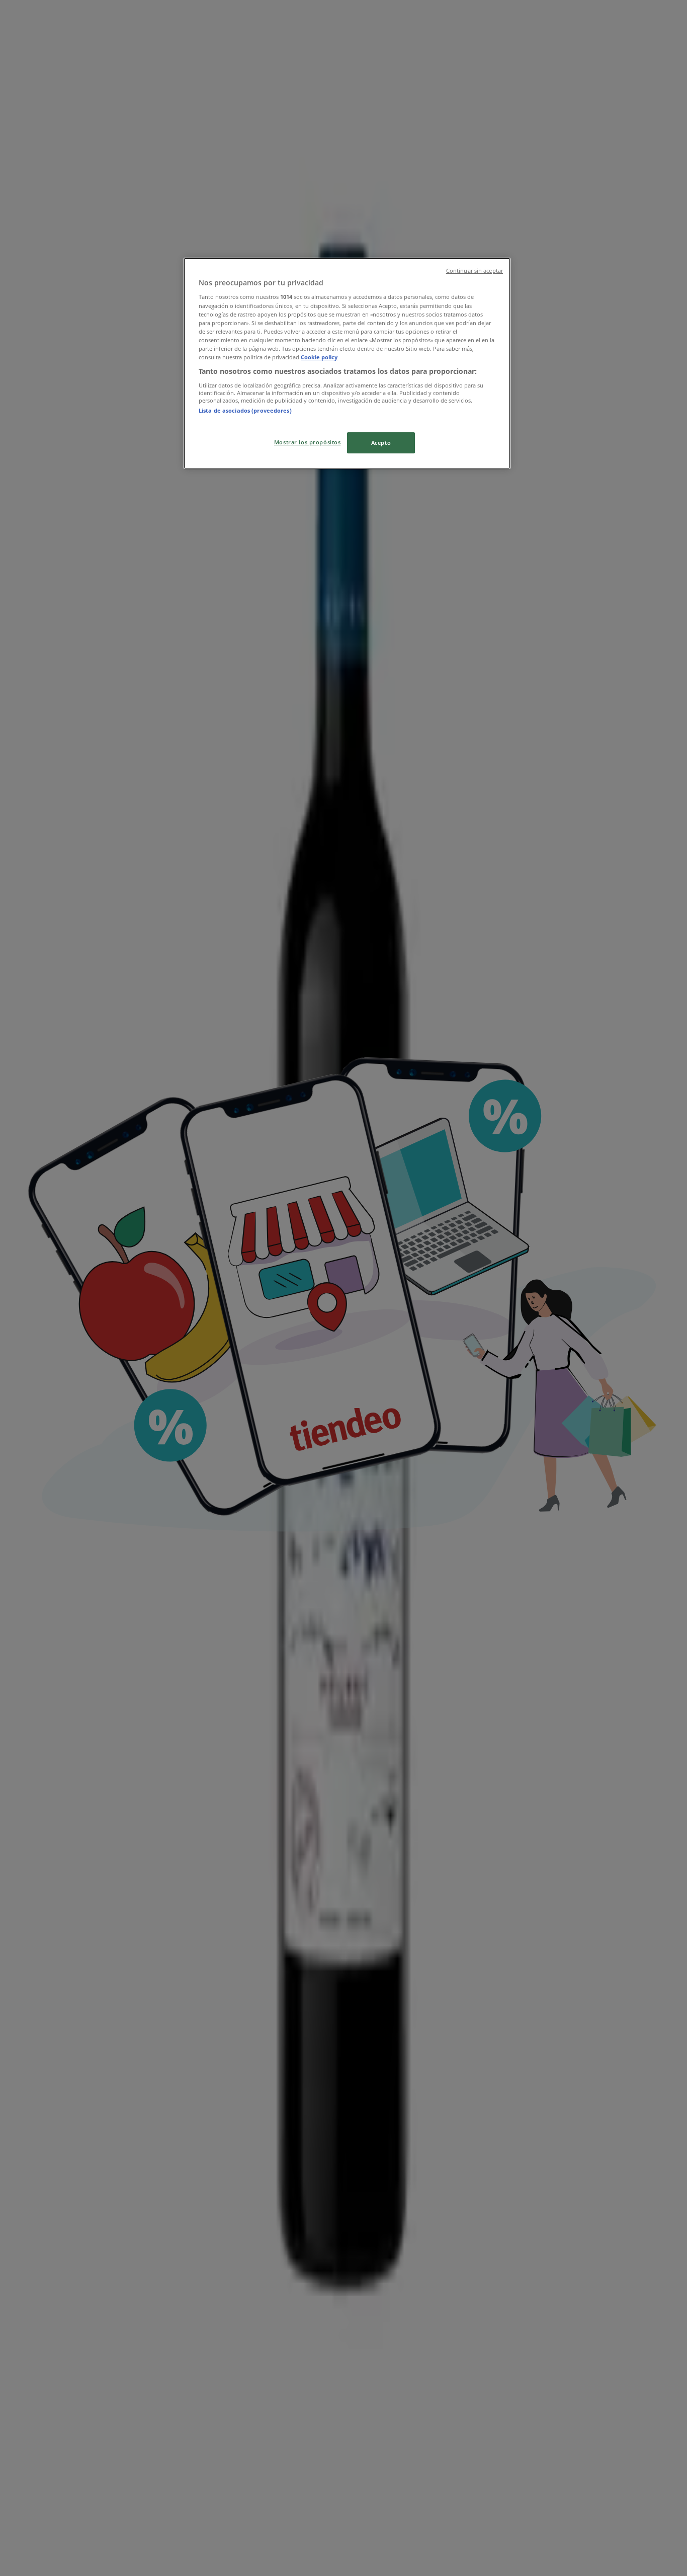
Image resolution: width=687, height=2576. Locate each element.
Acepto (381, 443)
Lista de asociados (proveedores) (245, 410)
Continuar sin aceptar (475, 271)
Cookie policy (319, 357)
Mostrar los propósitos (308, 442)
